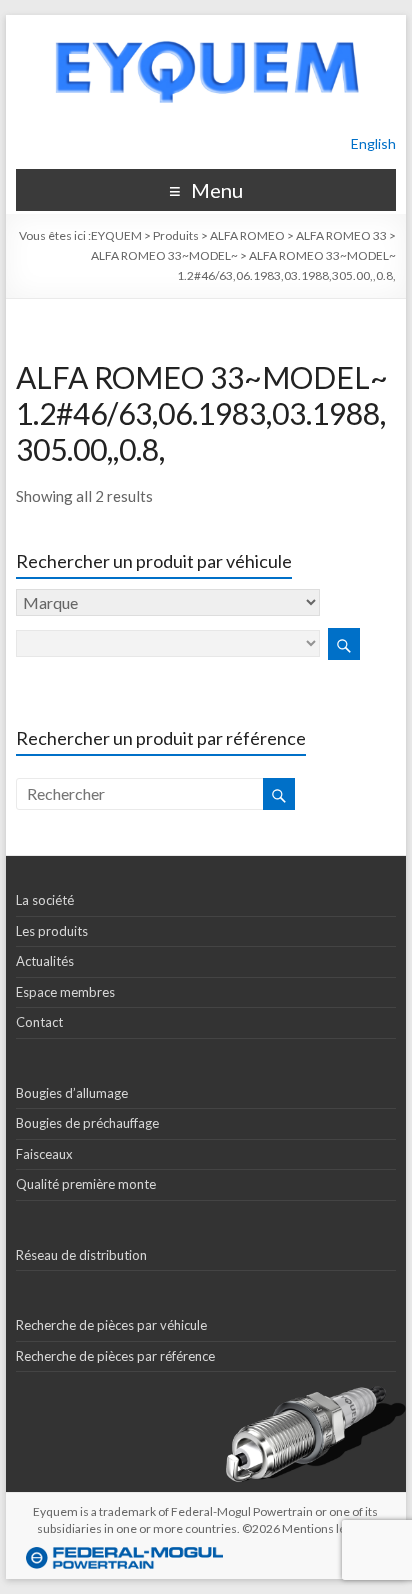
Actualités (45, 961)
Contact (39, 1022)
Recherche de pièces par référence (115, 1356)
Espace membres (65, 992)
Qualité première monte (86, 1184)
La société (45, 900)
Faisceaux (44, 1154)
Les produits (52, 931)
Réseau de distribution (81, 1255)
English (373, 143)
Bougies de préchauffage (87, 1123)
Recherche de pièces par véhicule (111, 1325)
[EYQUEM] (206, 24)
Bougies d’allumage (72, 1093)
